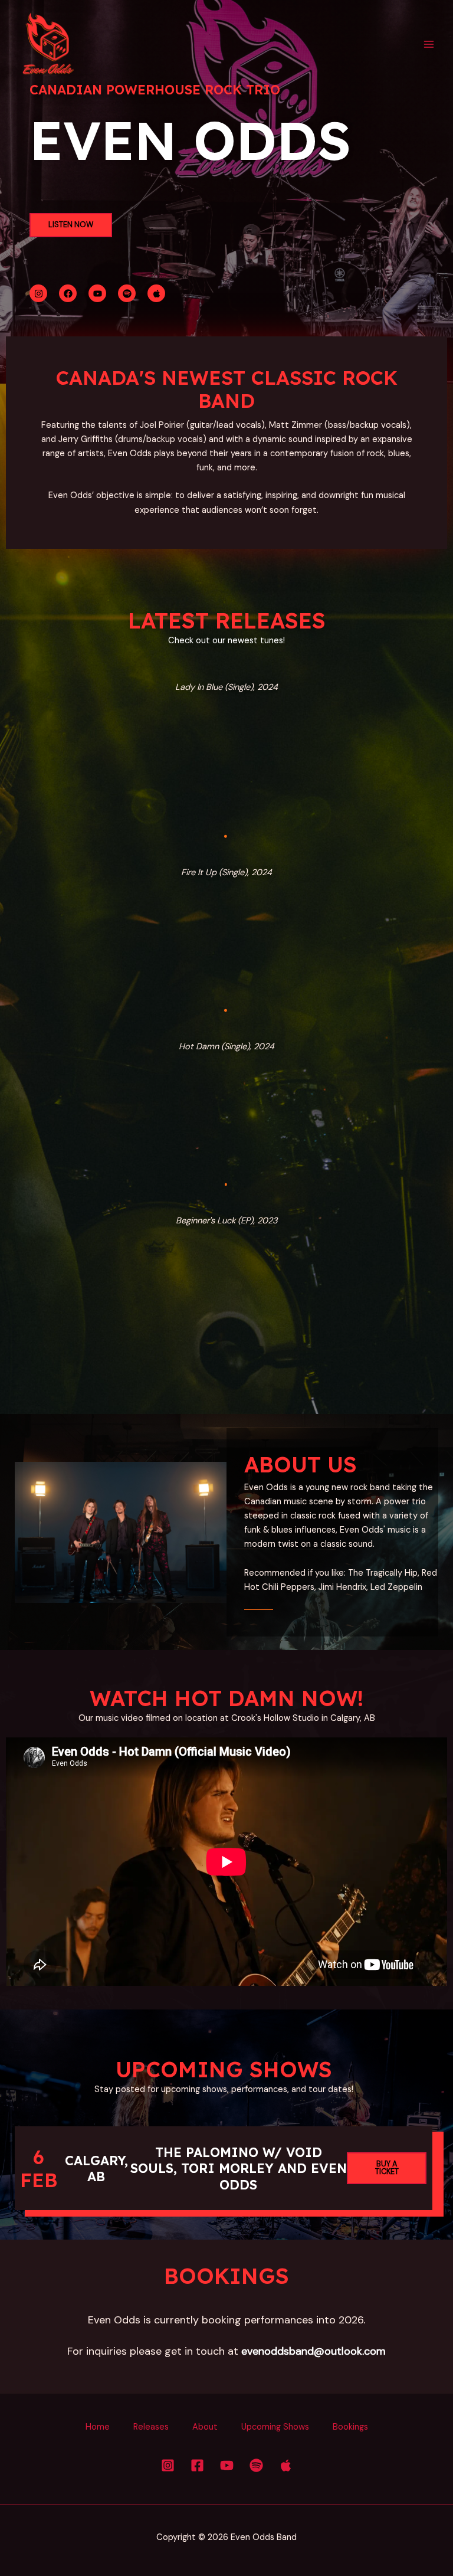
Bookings (350, 2427)
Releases (151, 2427)
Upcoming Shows (275, 2427)
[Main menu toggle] (429, 44)
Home (98, 2427)
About (205, 2427)
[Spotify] (256, 2465)
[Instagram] (168, 2465)
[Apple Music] (286, 2465)
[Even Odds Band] (47, 44)
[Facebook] (197, 2465)
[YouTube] (227, 2465)
